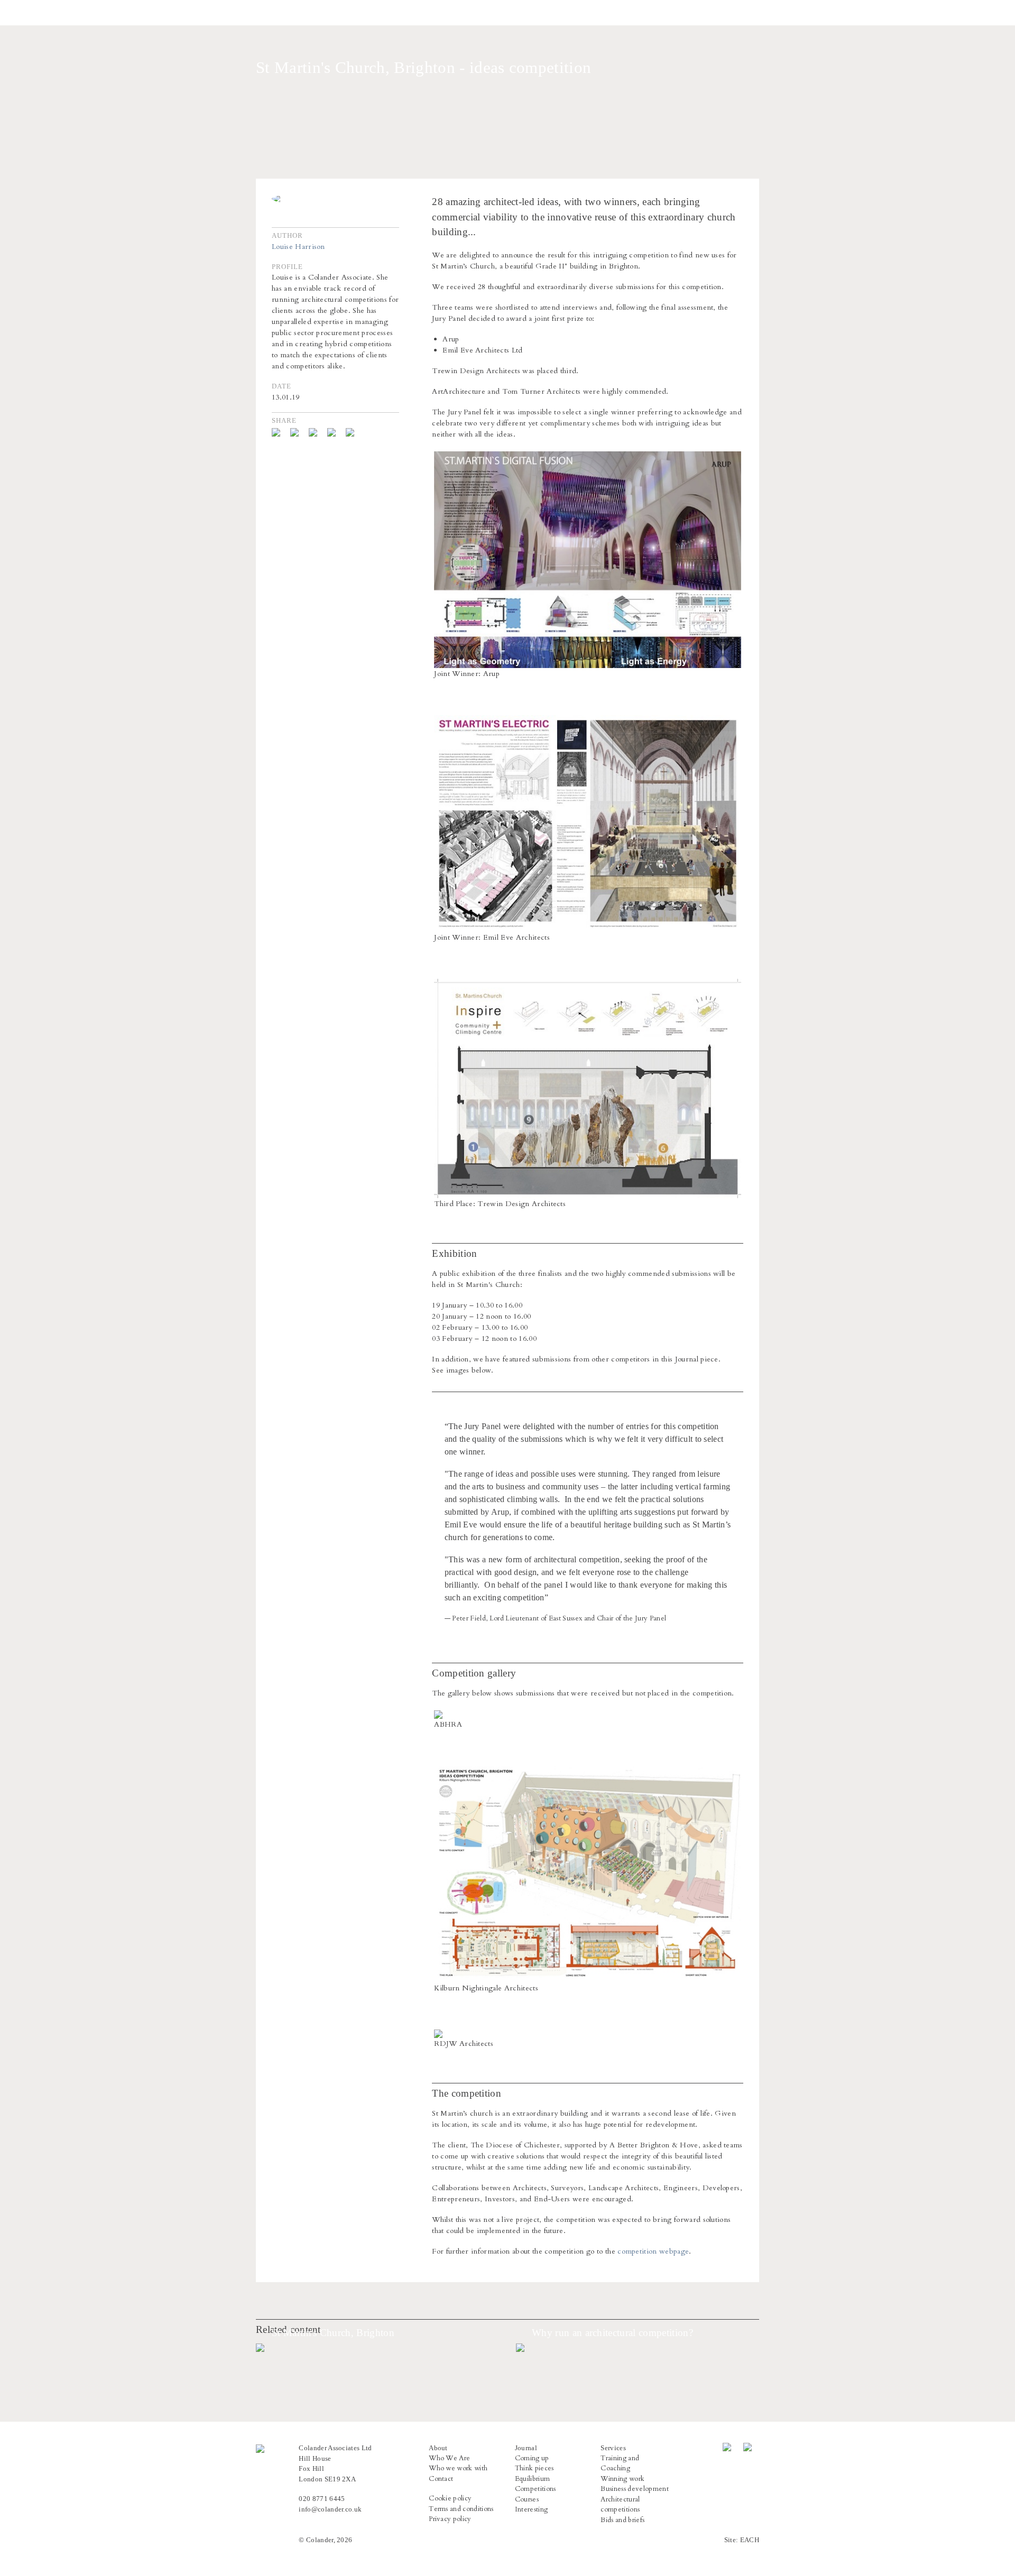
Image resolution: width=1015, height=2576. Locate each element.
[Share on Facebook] (280, 432)
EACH (750, 2540)
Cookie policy (450, 2498)
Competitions (536, 2489)
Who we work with (458, 2468)
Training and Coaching (620, 2463)
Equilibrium (533, 2479)
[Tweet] (298, 432)
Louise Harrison (298, 247)
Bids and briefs (622, 2520)
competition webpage (653, 2251)
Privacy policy (450, 2519)
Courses (527, 2499)
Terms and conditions (461, 2509)
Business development (634, 2489)
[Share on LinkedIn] (335, 432)
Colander (262, 13)
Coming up (532, 2458)
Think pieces (534, 2468)
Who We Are (449, 2458)
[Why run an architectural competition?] (638, 2348)
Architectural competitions (620, 2505)
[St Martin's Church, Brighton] (377, 2348)
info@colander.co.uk (330, 2509)
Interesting (532, 2509)
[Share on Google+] (317, 432)
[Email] (354, 432)
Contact (441, 2479)
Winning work (622, 2479)
